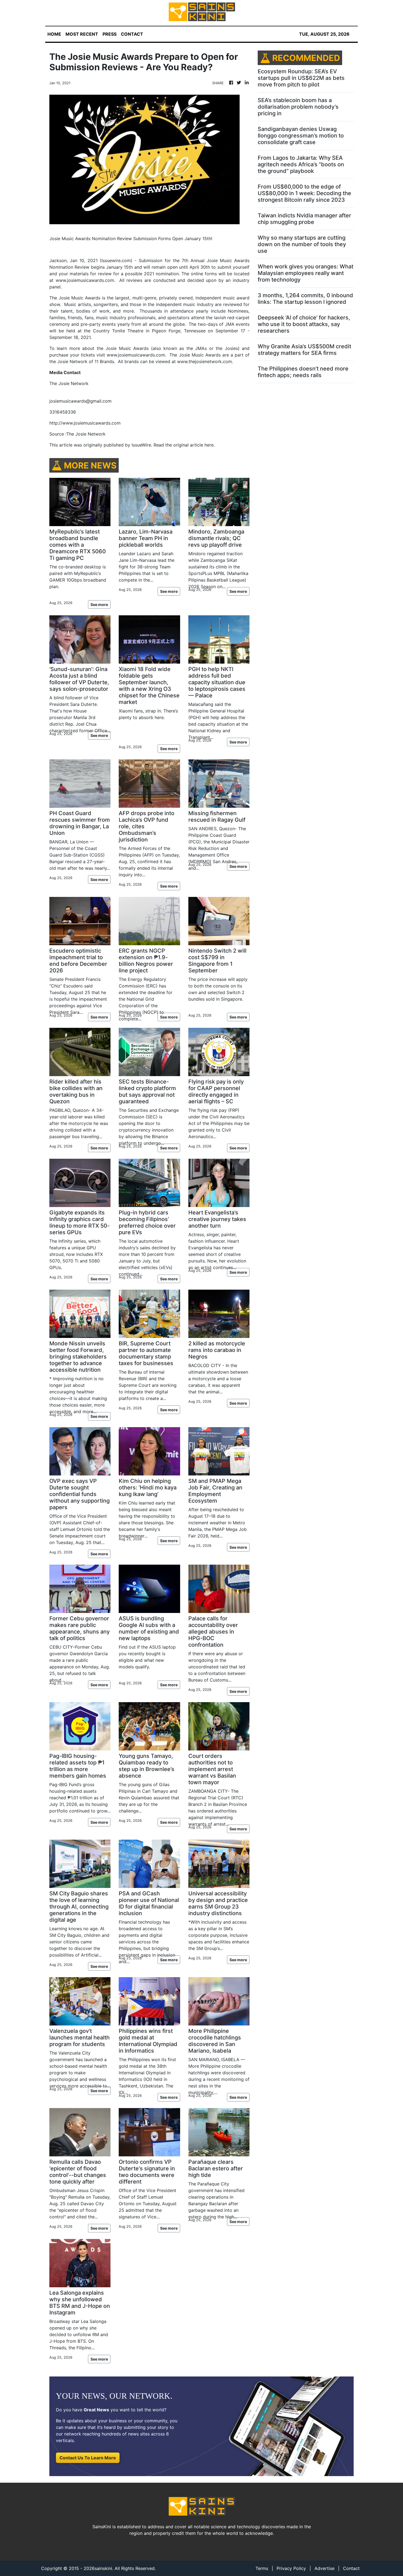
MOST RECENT (82, 34)
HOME (54, 34)
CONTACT (132, 34)
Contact (351, 2568)
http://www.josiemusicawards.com (85, 423)
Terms (262, 2568)
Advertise (324, 2568)
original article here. (194, 445)
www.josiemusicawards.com (85, 280)
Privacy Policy (291, 2568)
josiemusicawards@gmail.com (80, 401)
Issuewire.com (116, 260)
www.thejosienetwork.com (205, 361)
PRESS (110, 34)
